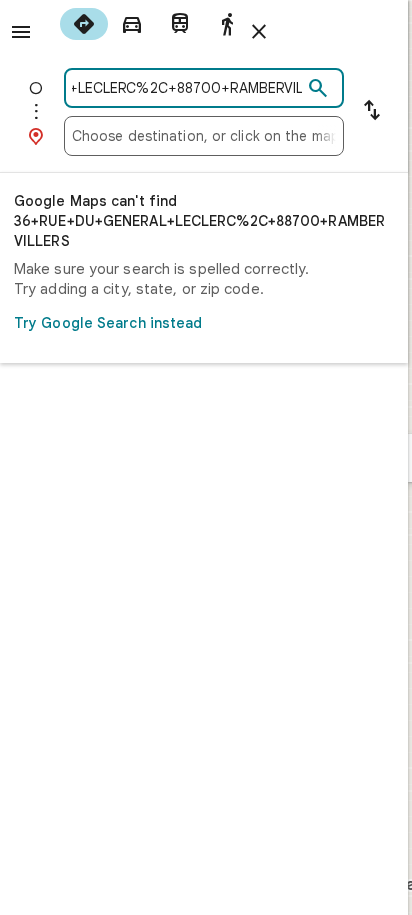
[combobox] (187, 88)
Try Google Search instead (108, 323)
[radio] (84, 24)
